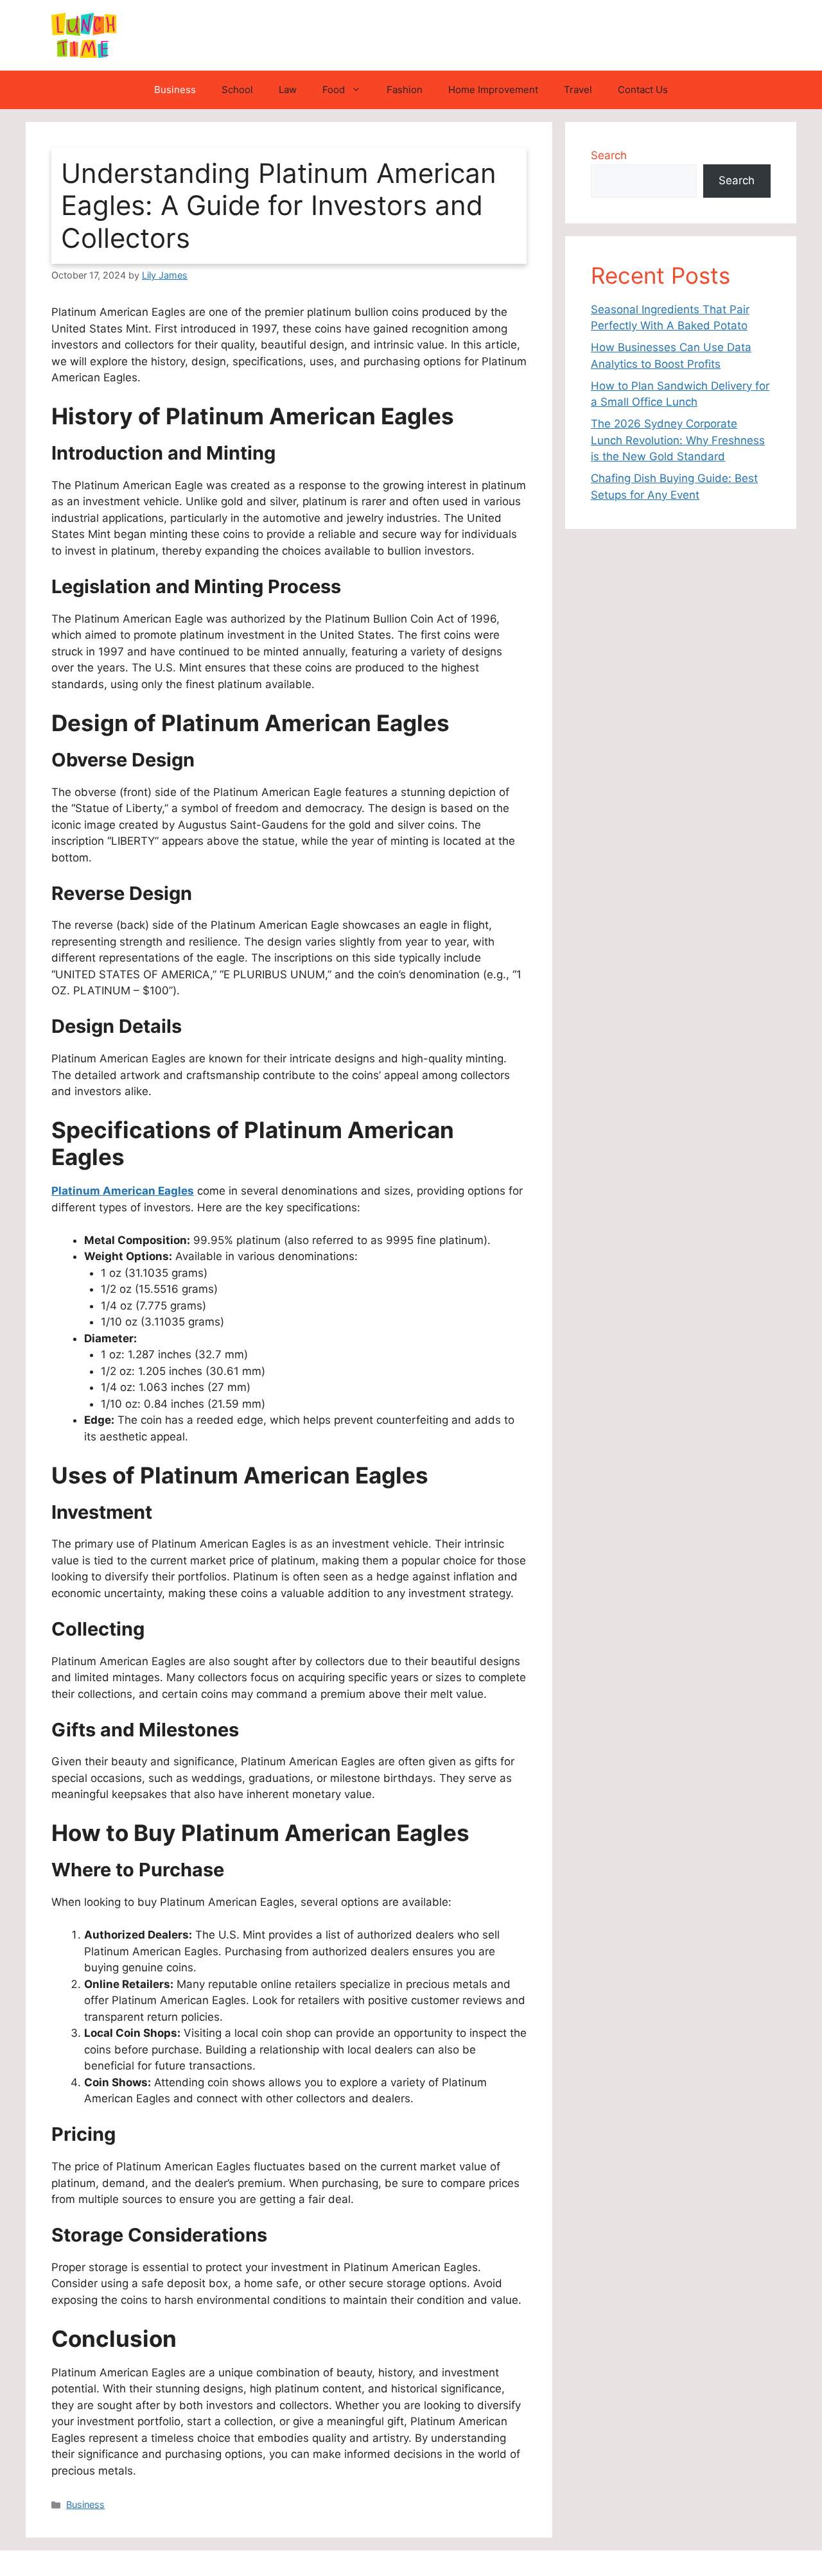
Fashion (405, 90)
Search (609, 155)
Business (175, 90)
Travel (578, 90)
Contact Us (643, 90)
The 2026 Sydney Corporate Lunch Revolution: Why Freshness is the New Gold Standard (678, 440)
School (237, 90)
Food (334, 90)
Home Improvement (493, 90)
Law (288, 90)
